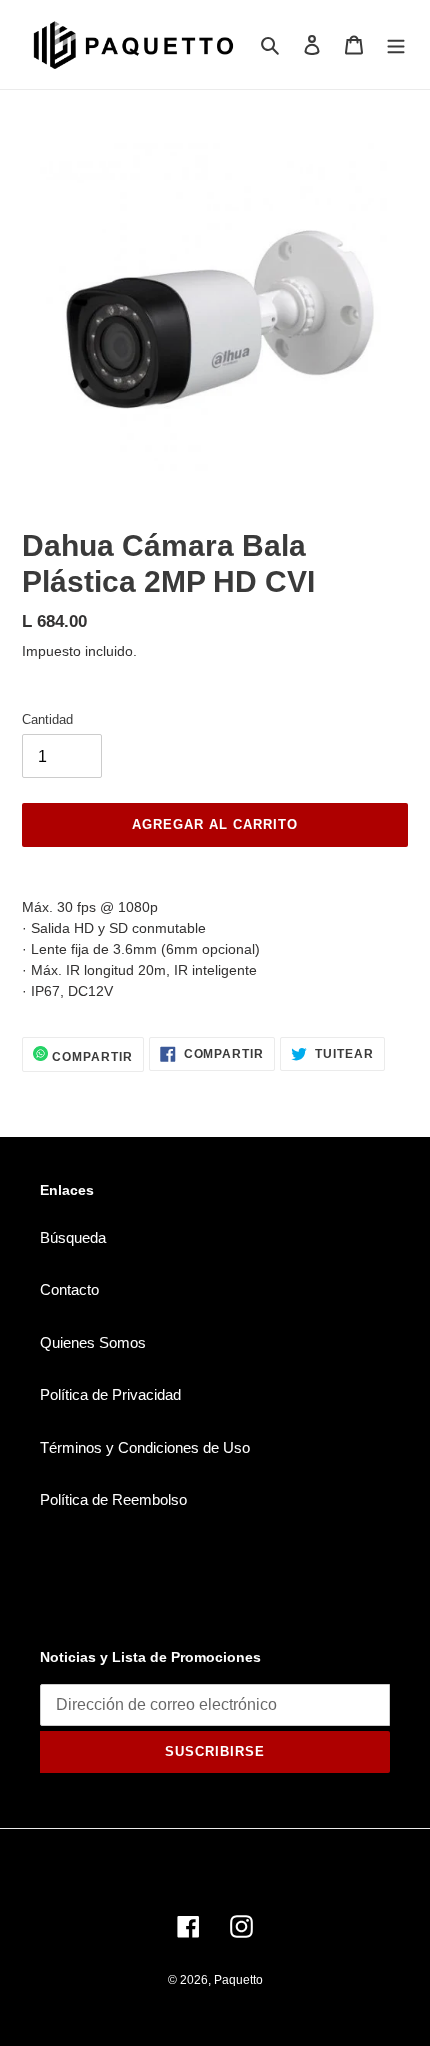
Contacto (69, 1289)
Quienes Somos (93, 1342)
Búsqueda (73, 1237)
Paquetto (238, 1980)
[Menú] (396, 44)
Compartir (90, 1057)
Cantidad (47, 719)
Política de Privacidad (110, 1394)
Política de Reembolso (113, 1499)
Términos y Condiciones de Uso (145, 1447)
